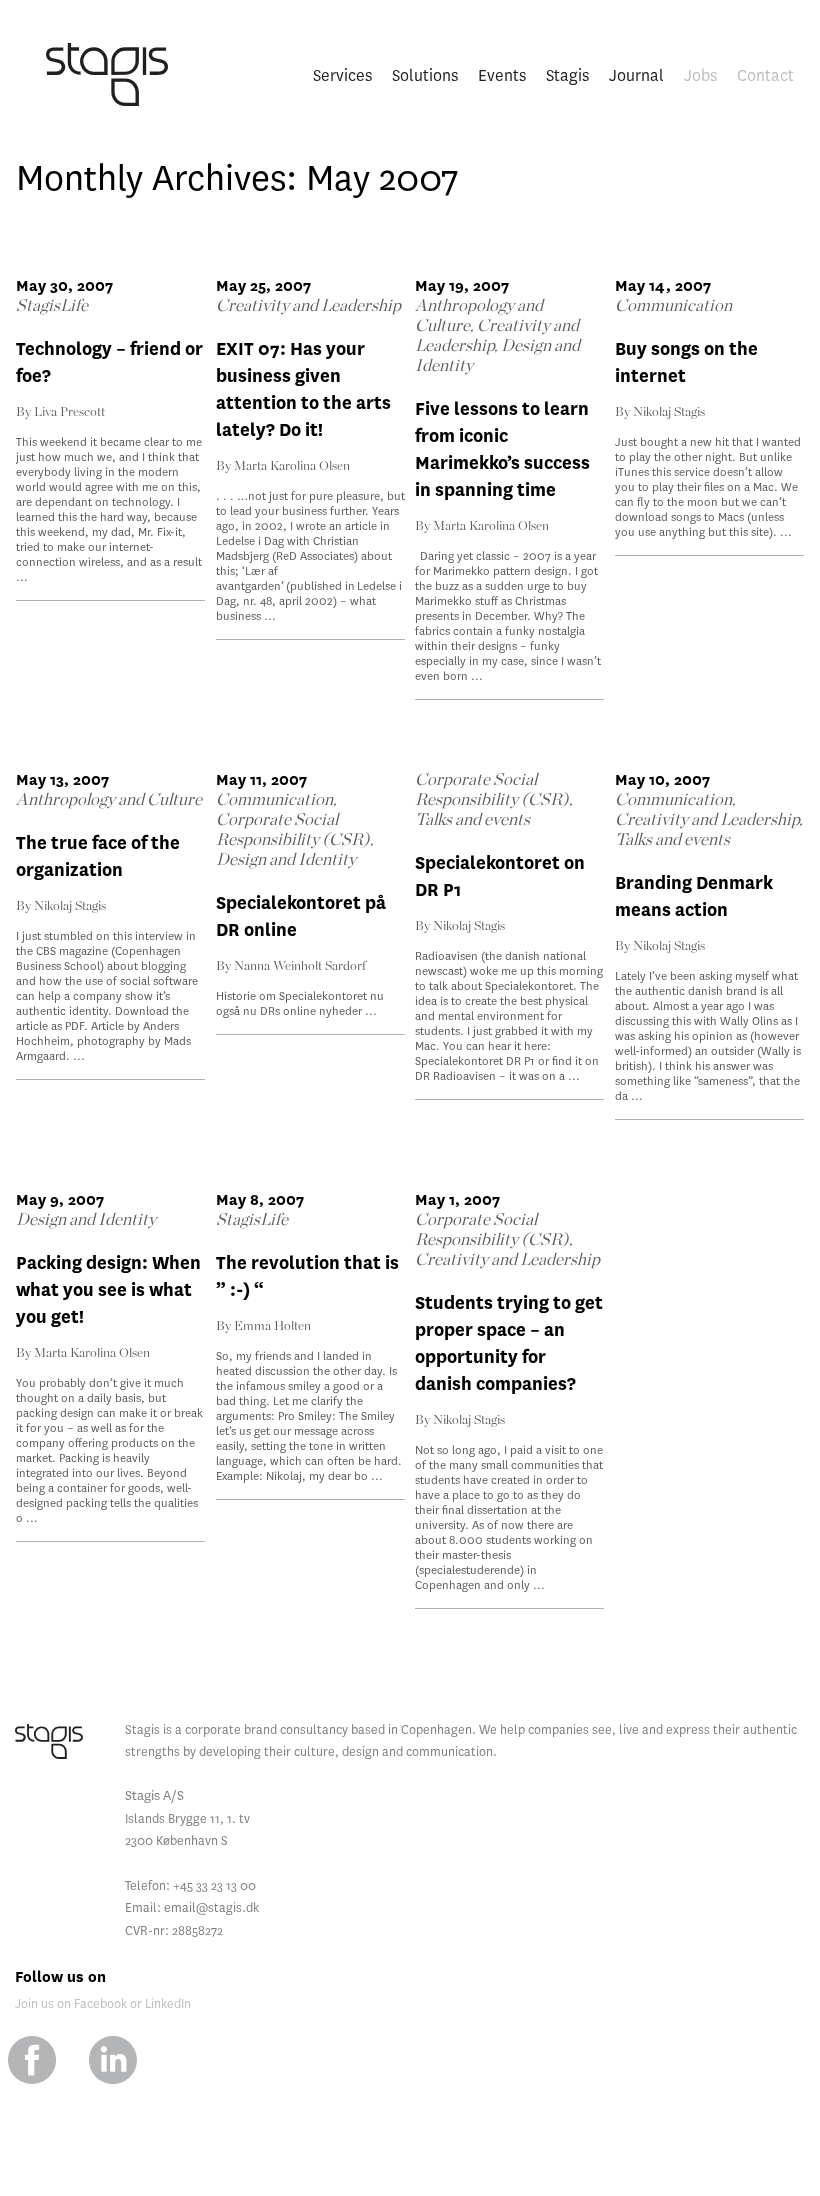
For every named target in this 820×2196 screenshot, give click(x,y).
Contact (765, 74)
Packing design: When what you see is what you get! (108, 1290)
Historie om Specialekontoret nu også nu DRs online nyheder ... (300, 1004)
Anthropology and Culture (109, 799)
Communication (673, 305)
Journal (636, 74)
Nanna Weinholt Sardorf (300, 966)
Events (502, 74)
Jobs (700, 74)
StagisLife (52, 305)
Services (342, 74)
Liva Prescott (69, 412)
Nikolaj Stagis (669, 412)
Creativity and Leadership (308, 305)
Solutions (425, 74)
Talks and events (472, 819)
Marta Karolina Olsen (292, 466)
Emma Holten (272, 1326)
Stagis (567, 74)
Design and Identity (286, 859)
